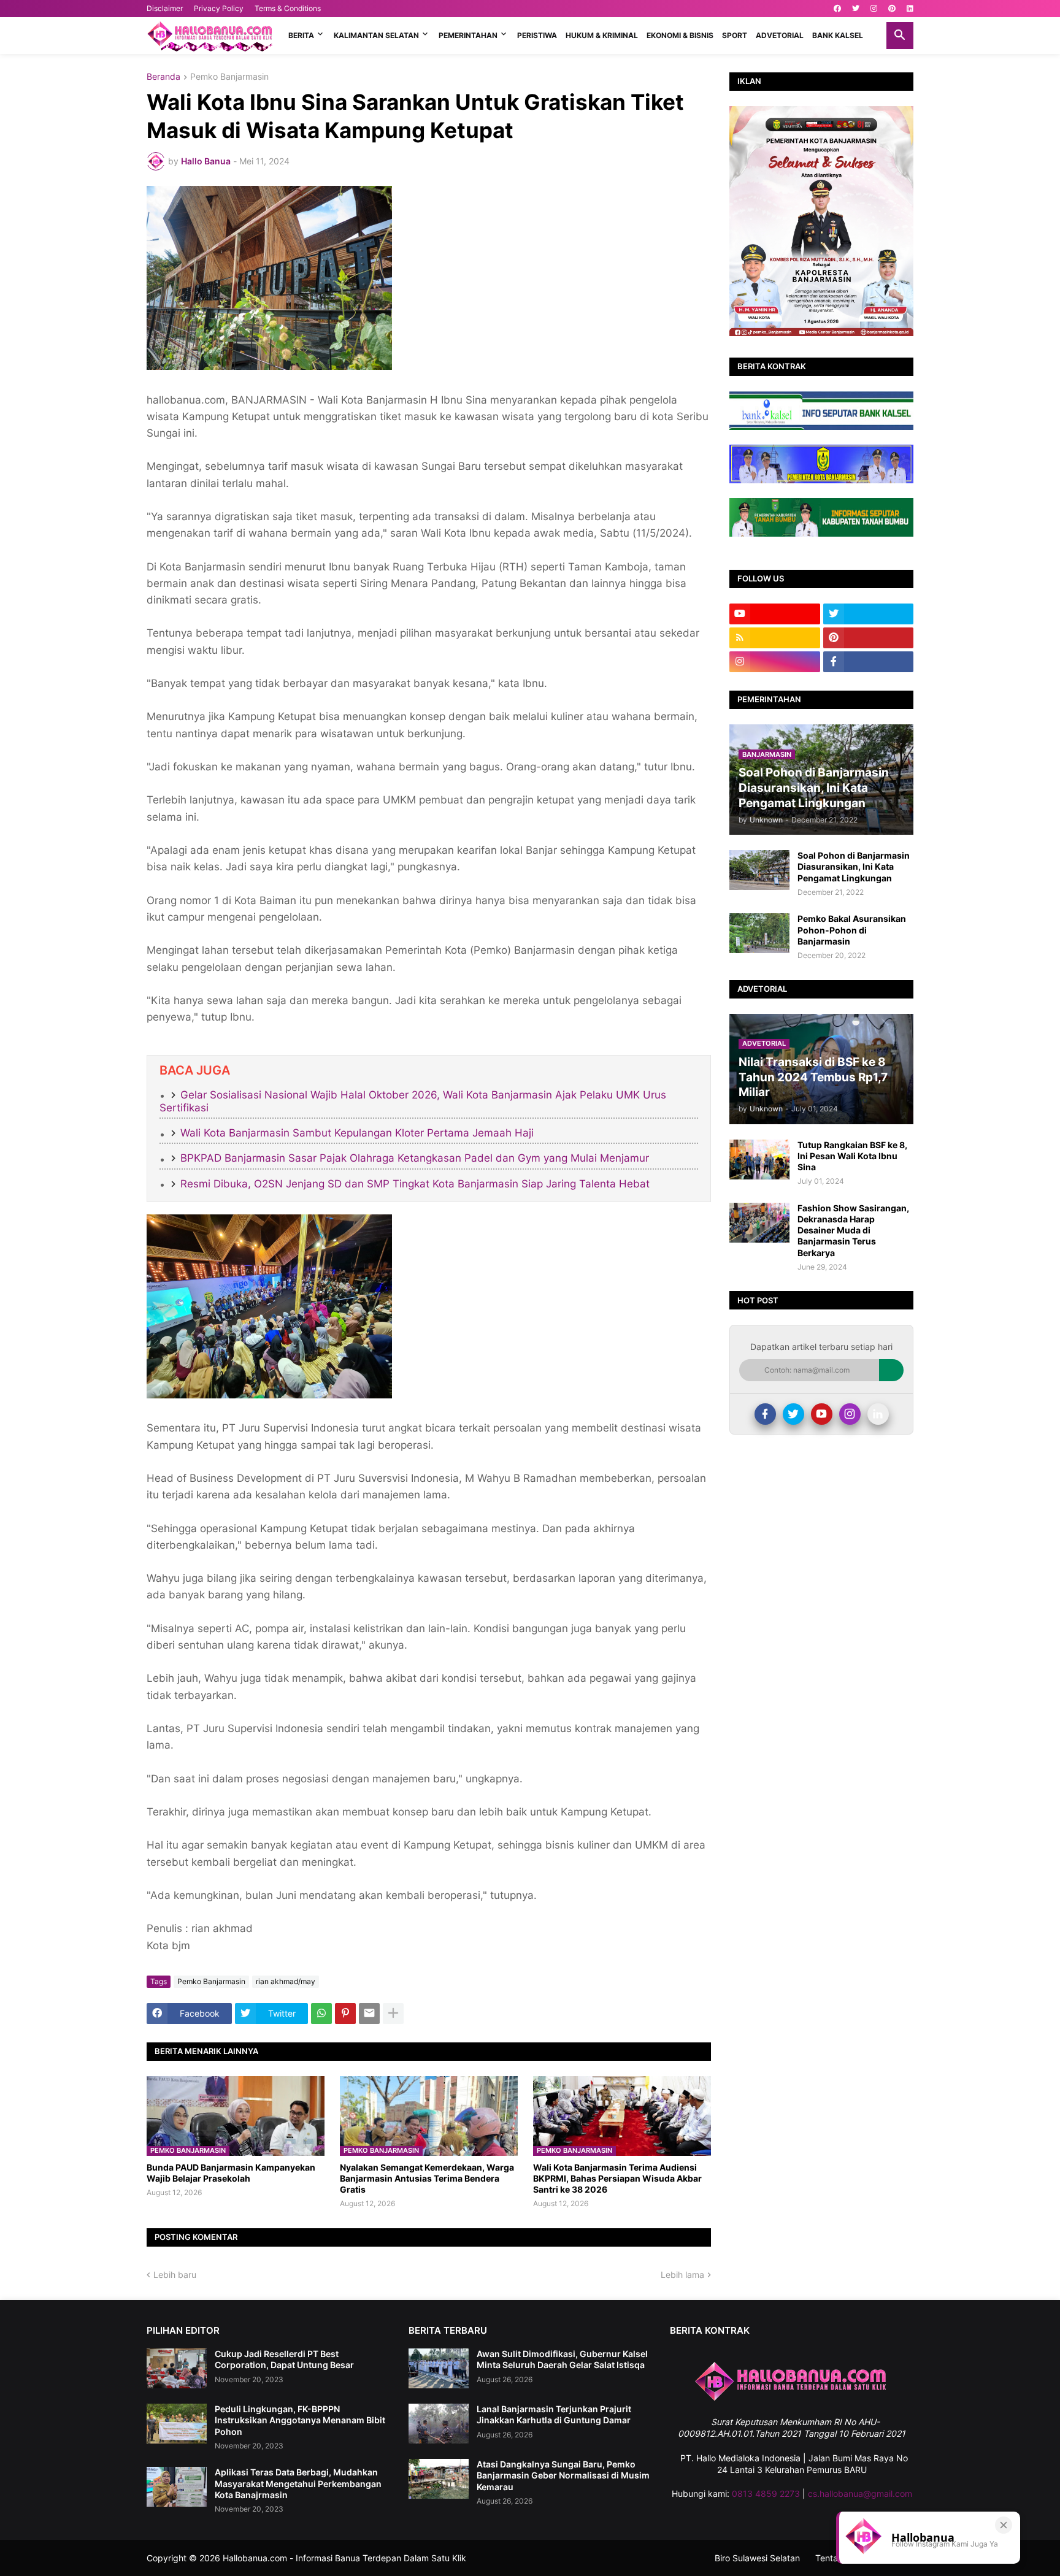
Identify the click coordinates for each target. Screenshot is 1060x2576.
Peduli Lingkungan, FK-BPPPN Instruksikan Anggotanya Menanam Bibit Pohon (300, 2420)
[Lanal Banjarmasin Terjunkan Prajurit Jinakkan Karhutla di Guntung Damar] (439, 2424)
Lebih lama (682, 2275)
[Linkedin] (878, 1414)
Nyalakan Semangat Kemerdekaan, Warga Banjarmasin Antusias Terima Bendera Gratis (427, 2178)
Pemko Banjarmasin (229, 77)
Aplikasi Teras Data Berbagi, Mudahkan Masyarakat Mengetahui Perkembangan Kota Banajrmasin (298, 2483)
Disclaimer (165, 8)
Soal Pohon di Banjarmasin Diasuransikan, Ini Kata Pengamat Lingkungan (854, 866)
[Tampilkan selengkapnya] (393, 2014)
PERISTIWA (537, 35)
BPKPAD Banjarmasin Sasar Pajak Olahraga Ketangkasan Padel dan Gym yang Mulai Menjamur (415, 1158)
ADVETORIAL (780, 35)
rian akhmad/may (286, 1981)
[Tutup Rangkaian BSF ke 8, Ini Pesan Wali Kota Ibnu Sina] (759, 1160)
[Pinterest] (345, 2014)
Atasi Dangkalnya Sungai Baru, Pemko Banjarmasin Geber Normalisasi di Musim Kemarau (563, 2475)
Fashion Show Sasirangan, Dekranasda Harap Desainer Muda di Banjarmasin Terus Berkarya (853, 1230)
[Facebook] (765, 1414)
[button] (900, 36)
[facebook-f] (869, 662)
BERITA (301, 35)
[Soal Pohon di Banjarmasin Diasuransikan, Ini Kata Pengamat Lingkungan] (759, 870)
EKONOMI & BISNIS (680, 35)
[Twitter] (793, 1414)
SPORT (735, 35)
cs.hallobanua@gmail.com (860, 2494)
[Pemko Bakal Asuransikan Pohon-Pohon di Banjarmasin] (759, 933)
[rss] (775, 638)
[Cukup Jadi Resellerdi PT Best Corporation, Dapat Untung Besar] (177, 2368)
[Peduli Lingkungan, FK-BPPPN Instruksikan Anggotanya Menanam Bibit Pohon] (177, 2424)
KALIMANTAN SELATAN (376, 35)
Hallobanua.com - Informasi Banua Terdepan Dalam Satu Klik (344, 2558)
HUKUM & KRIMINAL (602, 35)
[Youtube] (822, 1414)
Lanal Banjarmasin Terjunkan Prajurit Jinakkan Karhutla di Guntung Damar (554, 2414)
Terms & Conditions (288, 8)
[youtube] (775, 614)
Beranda (163, 77)
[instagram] (874, 9)
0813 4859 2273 (766, 2494)
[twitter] (856, 9)
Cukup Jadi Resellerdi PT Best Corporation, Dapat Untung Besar (284, 2359)
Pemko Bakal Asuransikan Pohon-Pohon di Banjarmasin (852, 930)
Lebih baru (175, 2275)
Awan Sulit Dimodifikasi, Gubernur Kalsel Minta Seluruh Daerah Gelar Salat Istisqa (562, 2359)
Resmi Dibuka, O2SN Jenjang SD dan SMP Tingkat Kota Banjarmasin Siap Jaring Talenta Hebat (415, 1184)
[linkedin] (910, 9)
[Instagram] (850, 1414)
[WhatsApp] (321, 2014)
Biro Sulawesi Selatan (757, 2558)
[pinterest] (892, 9)
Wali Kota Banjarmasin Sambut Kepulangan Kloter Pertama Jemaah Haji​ (357, 1133)
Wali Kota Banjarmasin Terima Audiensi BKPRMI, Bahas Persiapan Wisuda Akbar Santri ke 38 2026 (617, 2178)
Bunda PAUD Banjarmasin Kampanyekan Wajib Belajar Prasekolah (231, 2173)
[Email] (369, 2014)
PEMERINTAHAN (468, 35)
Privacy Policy (219, 8)
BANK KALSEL (838, 35)
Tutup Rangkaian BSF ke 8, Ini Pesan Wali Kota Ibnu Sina (852, 1156)
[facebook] (837, 9)
